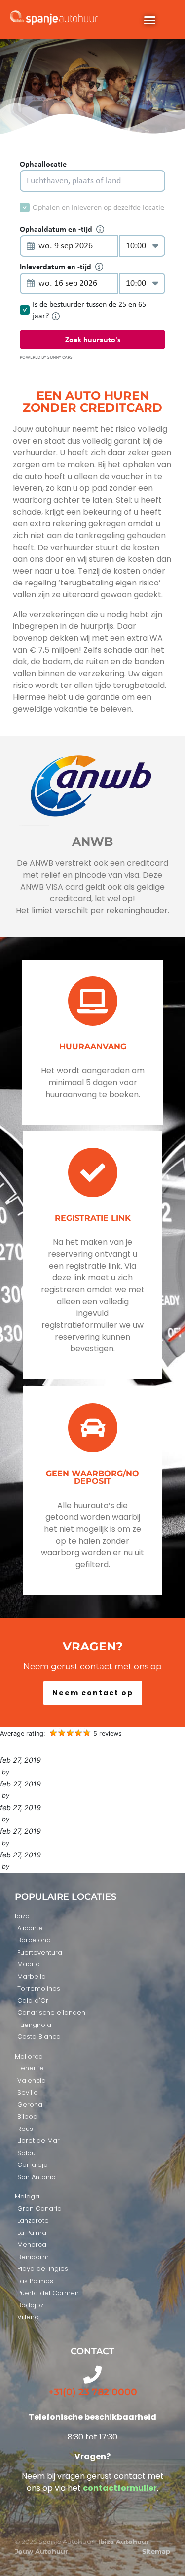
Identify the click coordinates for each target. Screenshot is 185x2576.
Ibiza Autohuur (124, 2542)
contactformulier (120, 2488)
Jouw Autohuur (41, 2551)
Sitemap (156, 2551)
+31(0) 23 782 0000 (93, 2392)
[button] (149, 20)
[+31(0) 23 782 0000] (92, 2375)
